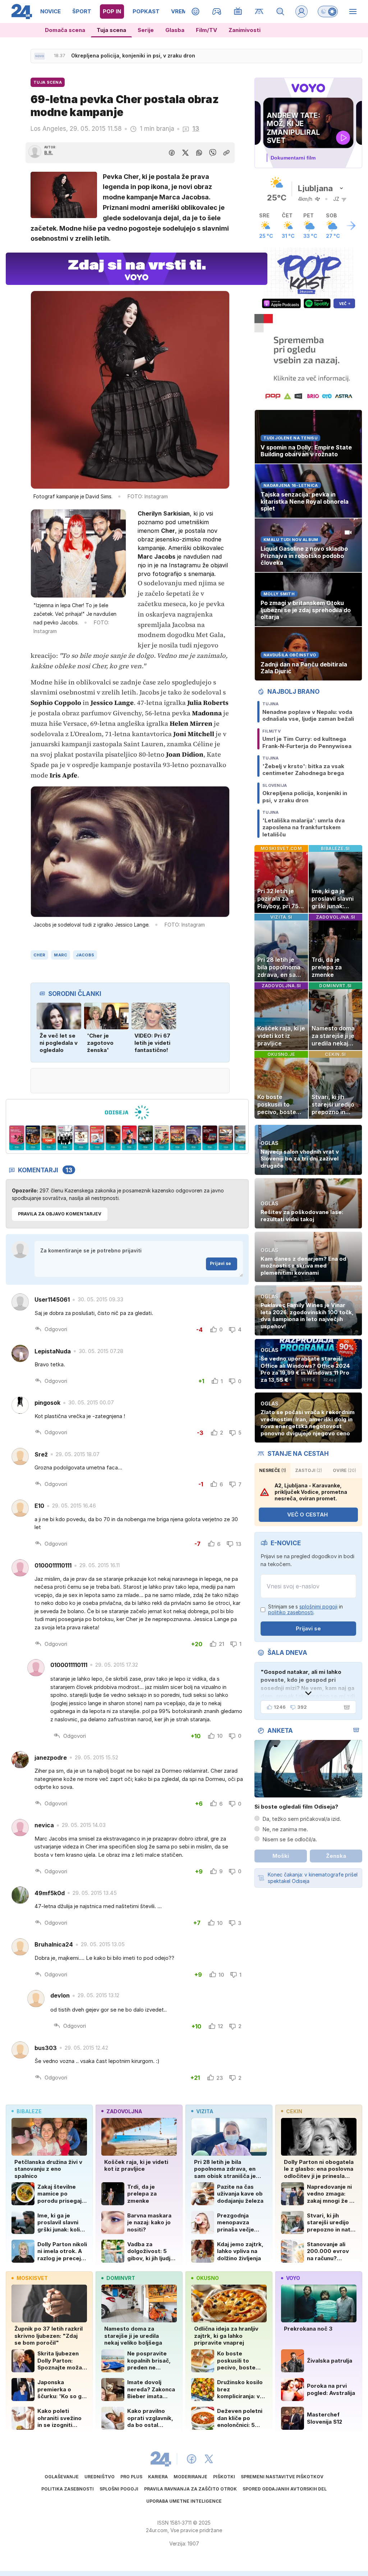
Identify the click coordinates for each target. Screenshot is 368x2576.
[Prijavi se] (302, 11)
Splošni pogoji (119, 2489)
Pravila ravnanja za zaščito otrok (190, 2489)
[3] (17, 1138)
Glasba (175, 30)
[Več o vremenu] (351, 226)
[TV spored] (238, 11)
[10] (129, 1138)
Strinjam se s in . (305, 1610)
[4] (33, 1138)
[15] (210, 1138)
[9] (113, 1138)
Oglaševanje (62, 2477)
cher (39, 955)
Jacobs (85, 955)
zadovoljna (124, 2111)
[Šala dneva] (345, 1707)
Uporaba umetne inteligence (184, 2501)
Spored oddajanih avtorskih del (285, 2489)
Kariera (158, 2477)
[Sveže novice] (40, 56)
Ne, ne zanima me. (285, 1829)
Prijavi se (220, 1263)
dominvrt (121, 2278)
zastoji (309, 1470)
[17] (242, 1138)
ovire (344, 1470)
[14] (194, 1138)
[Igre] (217, 11)
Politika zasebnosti (68, 2489)
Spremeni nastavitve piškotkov (282, 2477)
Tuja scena (111, 30)
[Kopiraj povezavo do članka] (226, 153)
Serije (146, 30)
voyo (293, 2278)
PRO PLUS (131, 2477)
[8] (97, 1138)
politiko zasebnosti (291, 1612)
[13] (178, 1138)
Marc (61, 955)
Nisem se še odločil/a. (290, 1839)
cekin (294, 2111)
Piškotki (224, 2477)
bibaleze (29, 2111)
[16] (226, 1138)
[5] (49, 1138)
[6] (65, 1138)
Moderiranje (190, 2477)
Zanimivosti (245, 30)
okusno (208, 2278)
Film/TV (206, 30)
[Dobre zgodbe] (196, 11)
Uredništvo (100, 2477)
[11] (145, 1138)
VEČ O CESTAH (307, 1515)
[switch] (328, 11)
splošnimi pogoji (318, 1606)
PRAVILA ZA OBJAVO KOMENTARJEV (60, 1214)
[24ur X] (209, 2459)
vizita (205, 2111)
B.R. (49, 153)
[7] (81, 1138)
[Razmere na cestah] (259, 11)
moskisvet (32, 2278)
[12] (162, 1138)
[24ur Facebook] (192, 2459)
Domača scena (65, 30)
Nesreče (273, 1470)
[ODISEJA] (127, 1112)
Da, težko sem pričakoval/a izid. (302, 1819)
